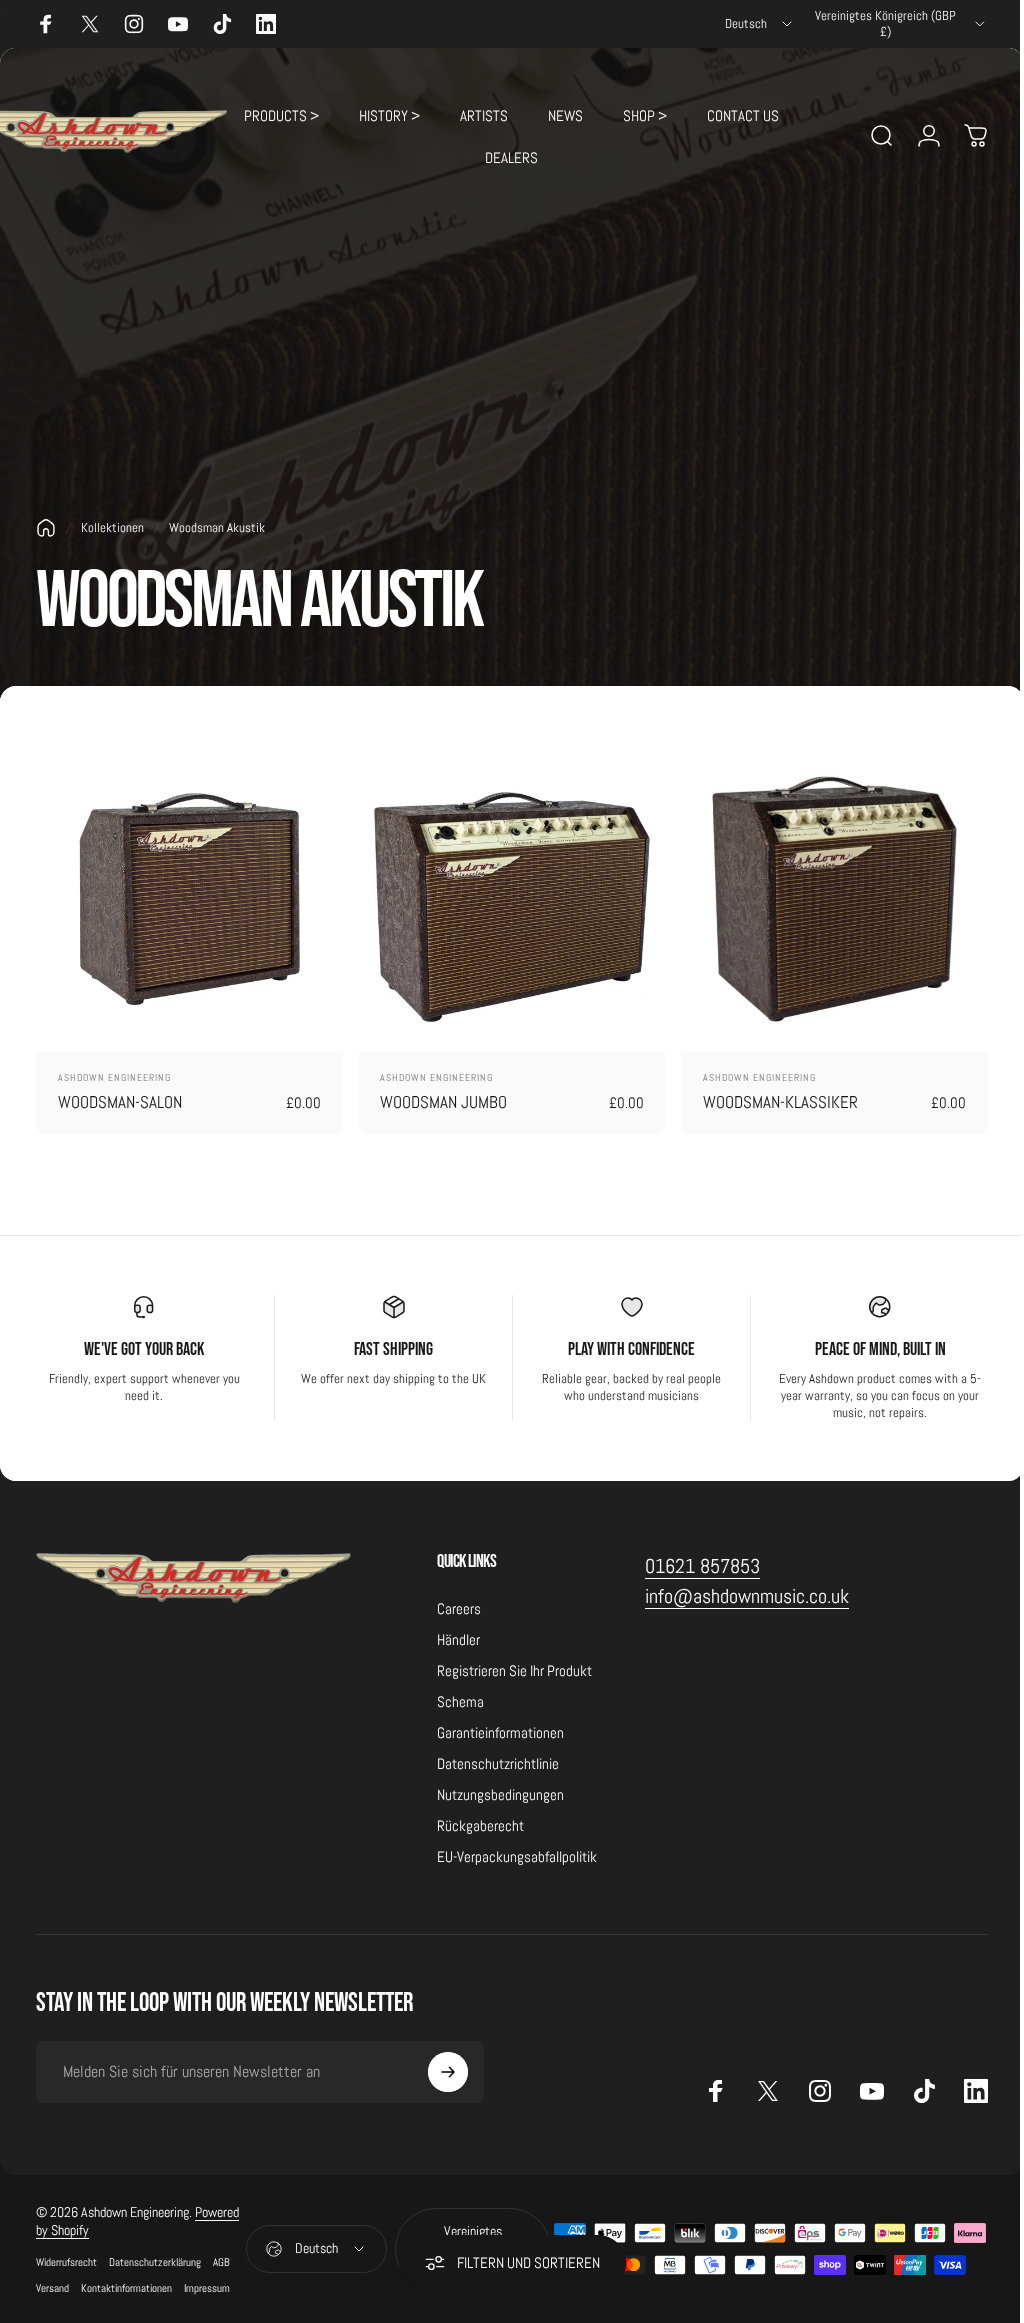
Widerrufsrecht (66, 2262)
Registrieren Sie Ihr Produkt (514, 1670)
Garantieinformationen (500, 1732)
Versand (52, 2288)
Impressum (207, 2288)
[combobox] (760, 24)
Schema (460, 1701)
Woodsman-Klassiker (780, 1102)
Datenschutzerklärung (155, 2262)
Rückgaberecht (480, 1825)
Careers (459, 1608)
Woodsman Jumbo (443, 1102)
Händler (458, 1639)
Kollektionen (112, 527)
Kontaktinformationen (126, 2288)
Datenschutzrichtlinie (498, 1763)
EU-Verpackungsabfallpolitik (517, 1856)
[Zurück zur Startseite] (46, 528)
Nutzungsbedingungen (500, 1794)
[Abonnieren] (448, 2072)
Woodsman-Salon (120, 1102)
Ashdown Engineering (114, 1077)
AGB (221, 2262)
